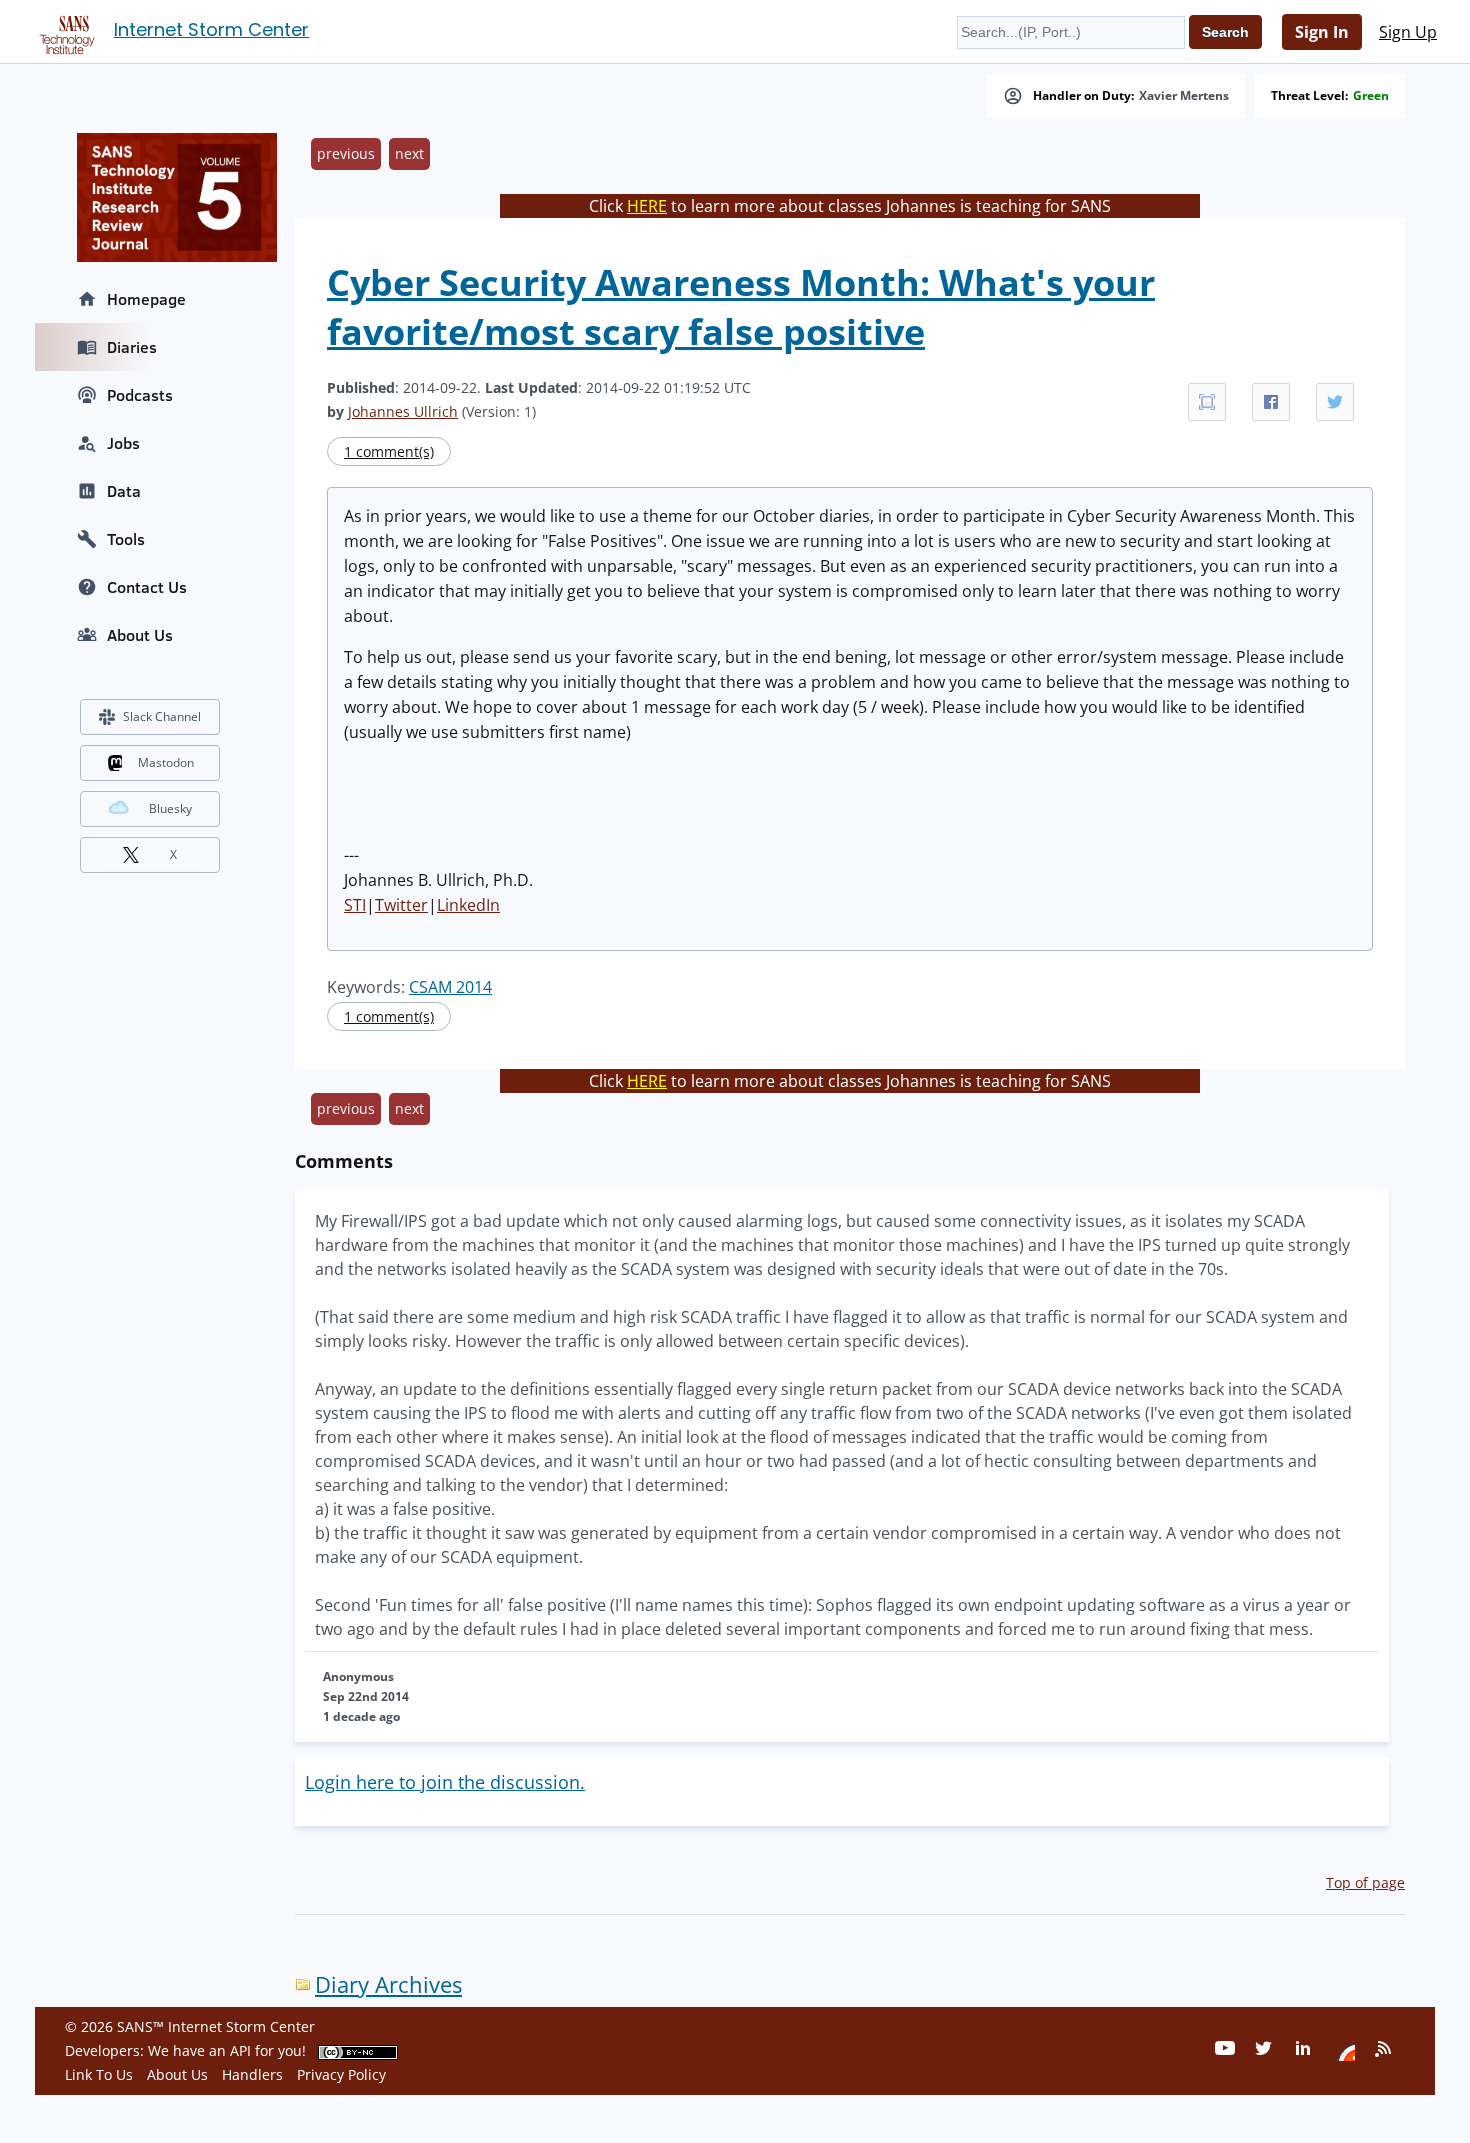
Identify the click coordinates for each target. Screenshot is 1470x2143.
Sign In (1322, 32)
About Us (140, 635)
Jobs (123, 443)
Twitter (401, 905)
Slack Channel (162, 716)
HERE (647, 206)
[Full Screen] (1207, 402)
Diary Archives (388, 1984)
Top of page (1365, 1882)
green (1371, 96)
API (240, 2050)
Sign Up (1408, 32)
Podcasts (140, 395)
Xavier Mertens (1184, 96)
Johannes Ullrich (403, 411)
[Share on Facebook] (1271, 402)
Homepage (146, 299)
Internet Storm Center (211, 29)
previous (346, 153)
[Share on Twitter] (1335, 402)
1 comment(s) (389, 451)
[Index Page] (64, 31)
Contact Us (147, 587)
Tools (126, 539)
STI (355, 905)
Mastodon (166, 762)
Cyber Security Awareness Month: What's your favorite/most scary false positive (741, 307)
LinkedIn (468, 905)
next (409, 153)
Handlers (252, 2074)
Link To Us (99, 2074)
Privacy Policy (341, 2074)
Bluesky (170, 808)
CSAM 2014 (450, 987)
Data (124, 491)
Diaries (132, 347)
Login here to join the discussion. (445, 1782)
